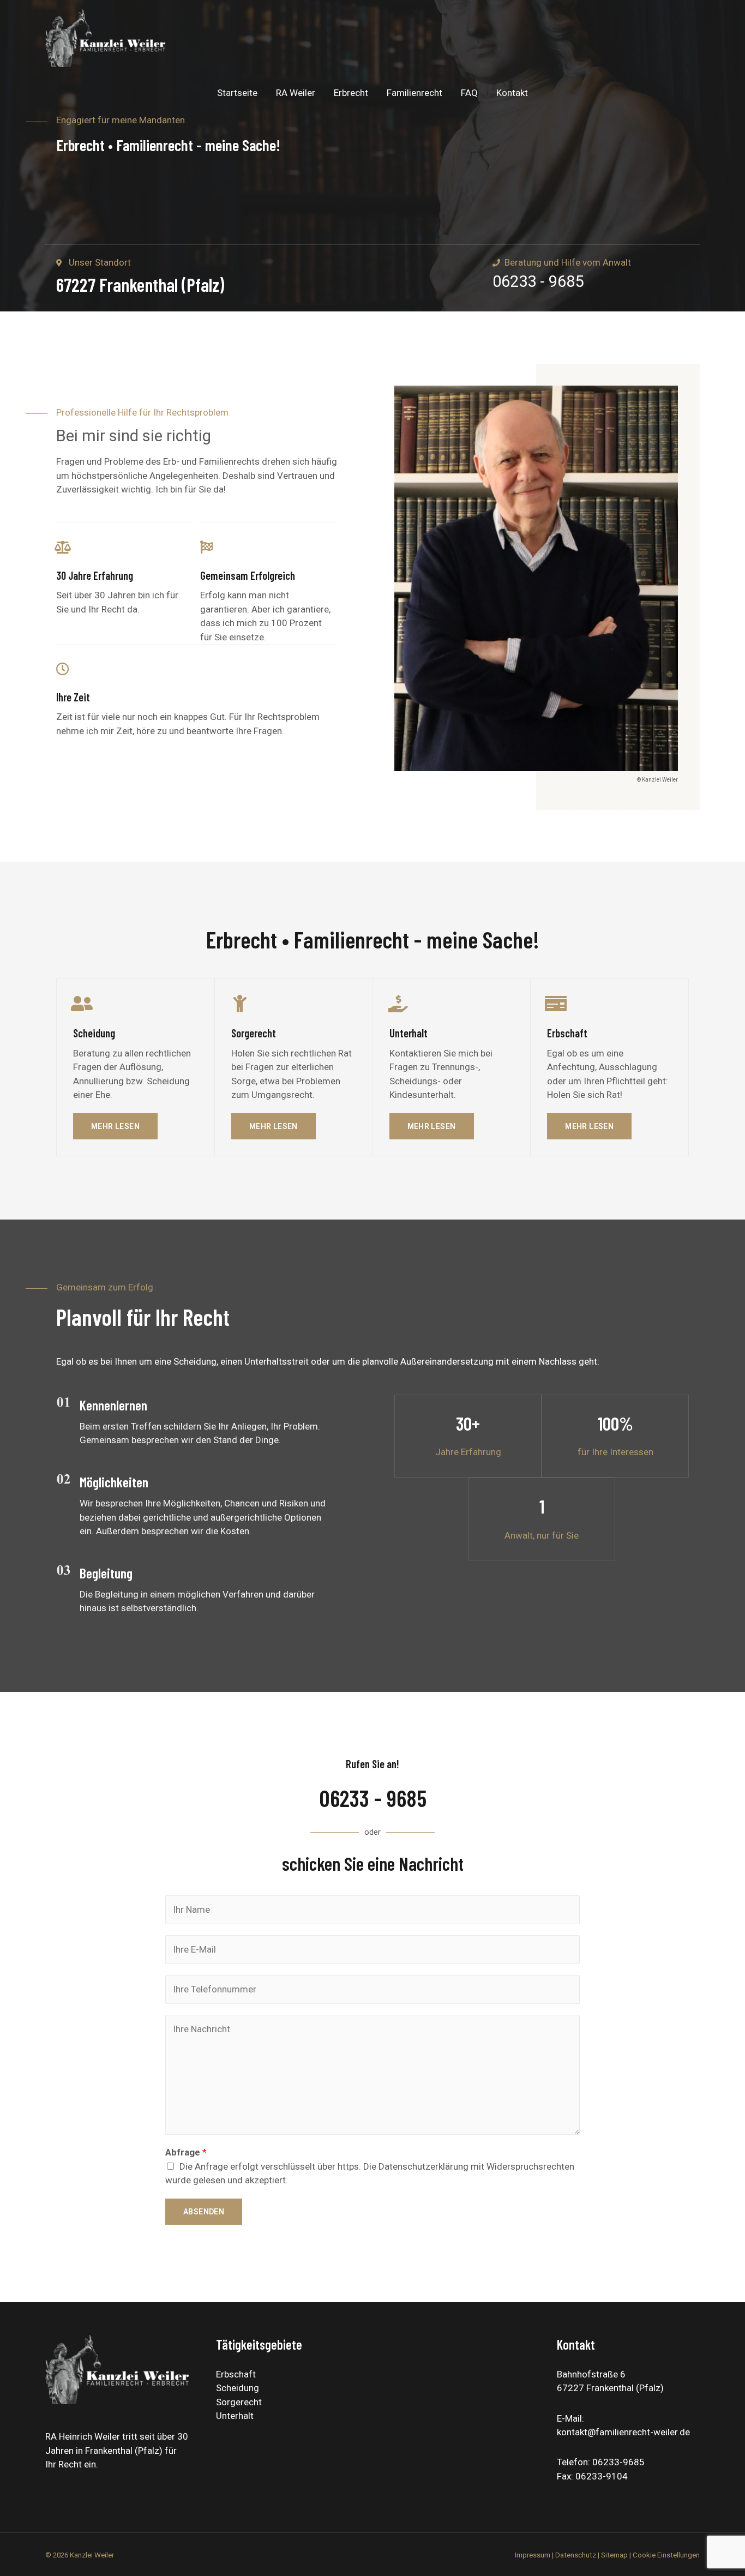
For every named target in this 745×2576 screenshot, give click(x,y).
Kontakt (512, 93)
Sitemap (614, 2555)
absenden (204, 2212)
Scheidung (238, 2388)
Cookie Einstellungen (666, 2555)
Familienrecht (414, 93)
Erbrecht (351, 93)
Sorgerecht (239, 2402)
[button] (115, 1126)
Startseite (237, 93)
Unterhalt (235, 2416)
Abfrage (186, 2152)
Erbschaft (236, 2374)
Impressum (533, 2555)
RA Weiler (296, 93)
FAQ (469, 93)
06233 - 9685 (538, 281)
